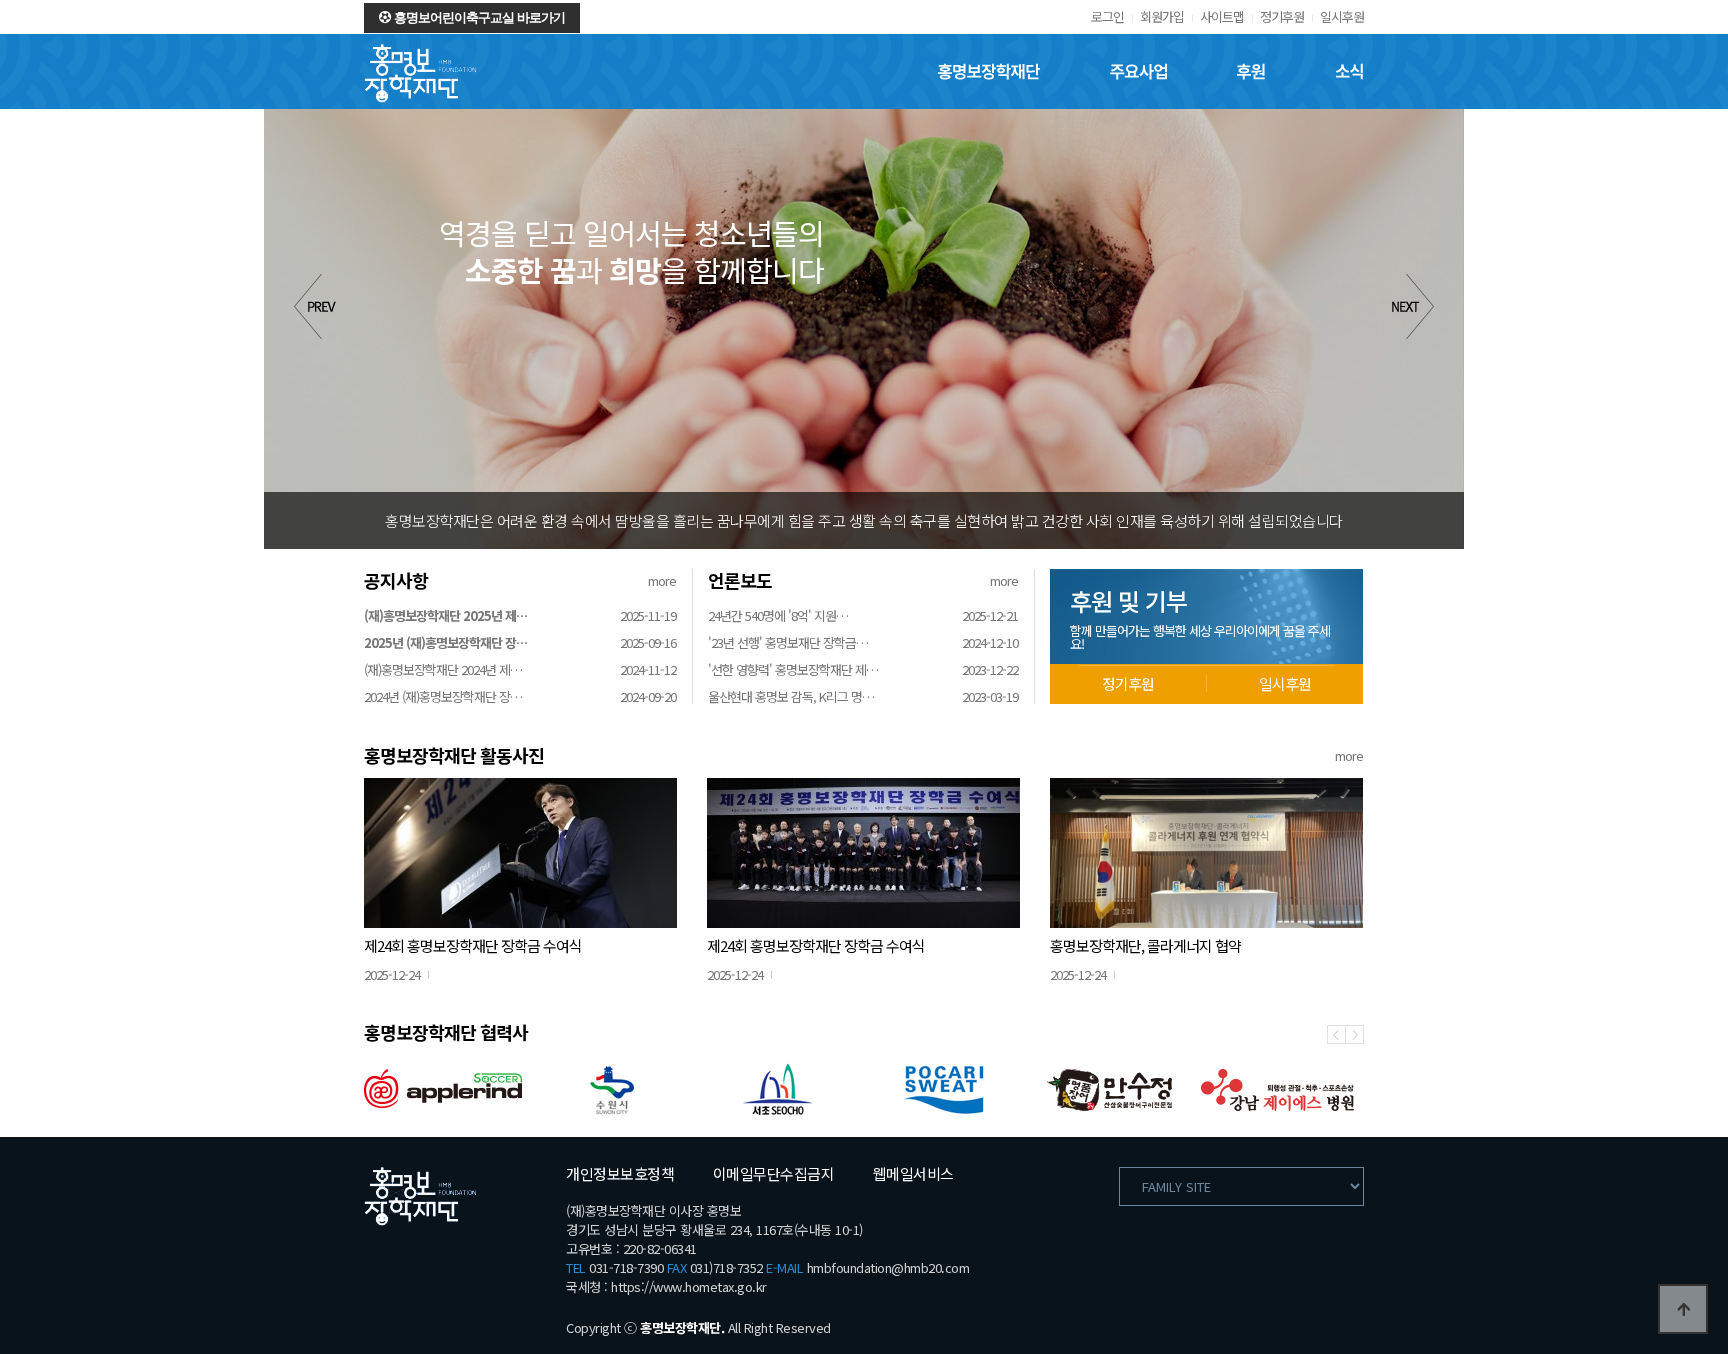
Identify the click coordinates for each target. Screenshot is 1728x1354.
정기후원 (1282, 16)
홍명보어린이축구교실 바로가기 (478, 17)
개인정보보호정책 (620, 1173)
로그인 (1107, 16)
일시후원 (1342, 16)
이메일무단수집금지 (774, 1173)
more (662, 580)
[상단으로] (1683, 1309)
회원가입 (1162, 16)
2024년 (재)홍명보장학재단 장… (443, 696)
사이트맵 (1222, 16)
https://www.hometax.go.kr (689, 1286)
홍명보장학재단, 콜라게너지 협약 (1145, 945)
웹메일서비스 (913, 1173)
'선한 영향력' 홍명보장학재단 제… (793, 669)
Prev (315, 306)
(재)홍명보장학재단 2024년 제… (443, 669)
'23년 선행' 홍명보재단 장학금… (788, 642)
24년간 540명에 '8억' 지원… (778, 615)
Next (1413, 306)
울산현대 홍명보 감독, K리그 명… (791, 696)
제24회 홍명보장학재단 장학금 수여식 (473, 945)
